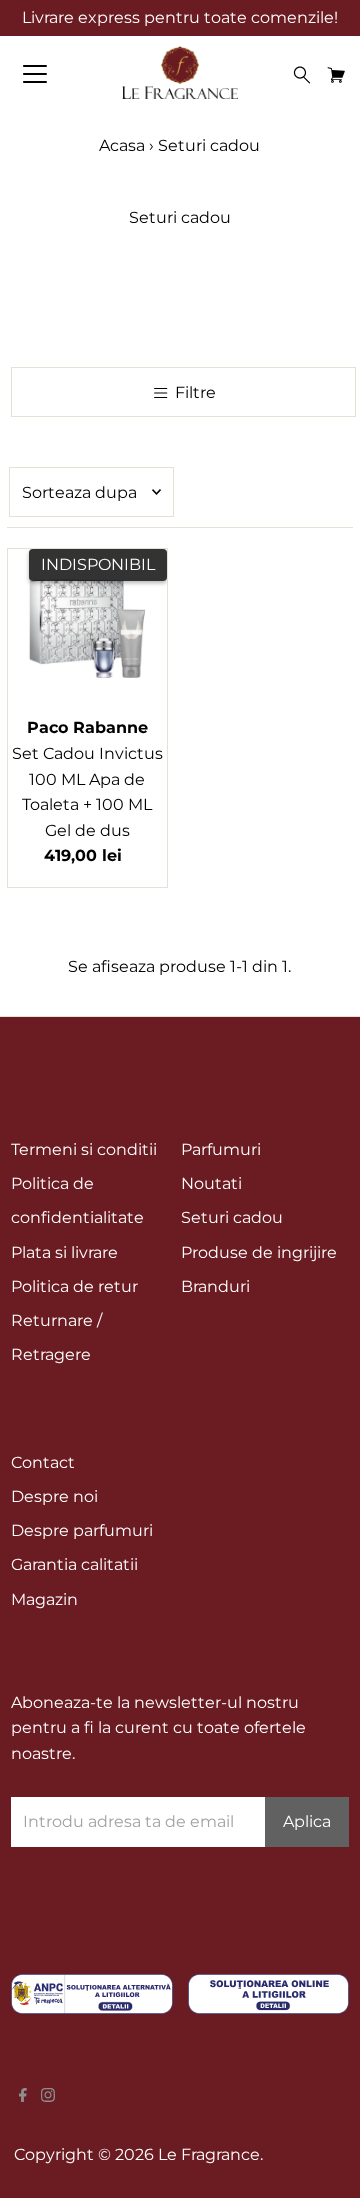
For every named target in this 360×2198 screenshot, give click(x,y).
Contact (43, 1462)
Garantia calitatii (74, 1564)
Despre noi (54, 1496)
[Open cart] (336, 74)
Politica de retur (74, 1286)
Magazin (44, 1599)
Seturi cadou (232, 1217)
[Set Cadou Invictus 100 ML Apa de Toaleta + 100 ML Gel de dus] (87, 628)
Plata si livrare (64, 1252)
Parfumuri (221, 1149)
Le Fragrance (209, 2154)
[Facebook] (23, 2097)
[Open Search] (302, 75)
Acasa (124, 145)
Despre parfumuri (82, 1530)
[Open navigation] (49, 74)
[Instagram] (48, 2097)
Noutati (211, 1183)
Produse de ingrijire (259, 1252)
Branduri (215, 1286)
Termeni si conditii (84, 1149)
